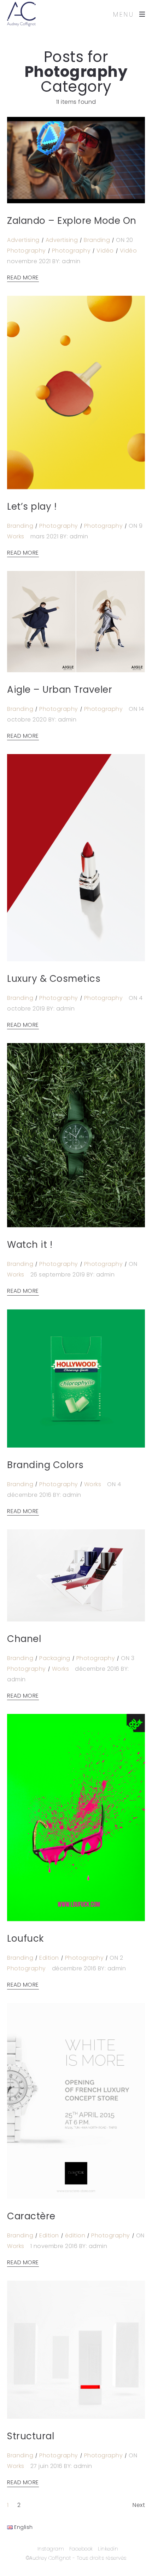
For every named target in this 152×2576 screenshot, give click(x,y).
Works (16, 536)
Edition (49, 1958)
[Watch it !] (76, 1135)
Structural (31, 2436)
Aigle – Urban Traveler (60, 690)
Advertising (23, 240)
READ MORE (23, 278)
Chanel (24, 1639)
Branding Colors (45, 1465)
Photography (27, 251)
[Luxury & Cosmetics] (76, 858)
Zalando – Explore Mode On (72, 221)
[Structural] (76, 2350)
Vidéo (105, 251)
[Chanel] (76, 1575)
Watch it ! (30, 1245)
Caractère (31, 2216)
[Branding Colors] (76, 1378)
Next (139, 2505)
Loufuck (25, 1938)
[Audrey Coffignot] (21, 14)
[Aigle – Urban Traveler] (76, 621)
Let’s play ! (32, 506)
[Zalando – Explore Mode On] (76, 160)
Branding (97, 240)
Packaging (55, 1658)
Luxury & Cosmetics (54, 979)
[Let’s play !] (76, 392)
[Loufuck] (76, 1818)
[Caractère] (76, 2101)
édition (75, 2235)
